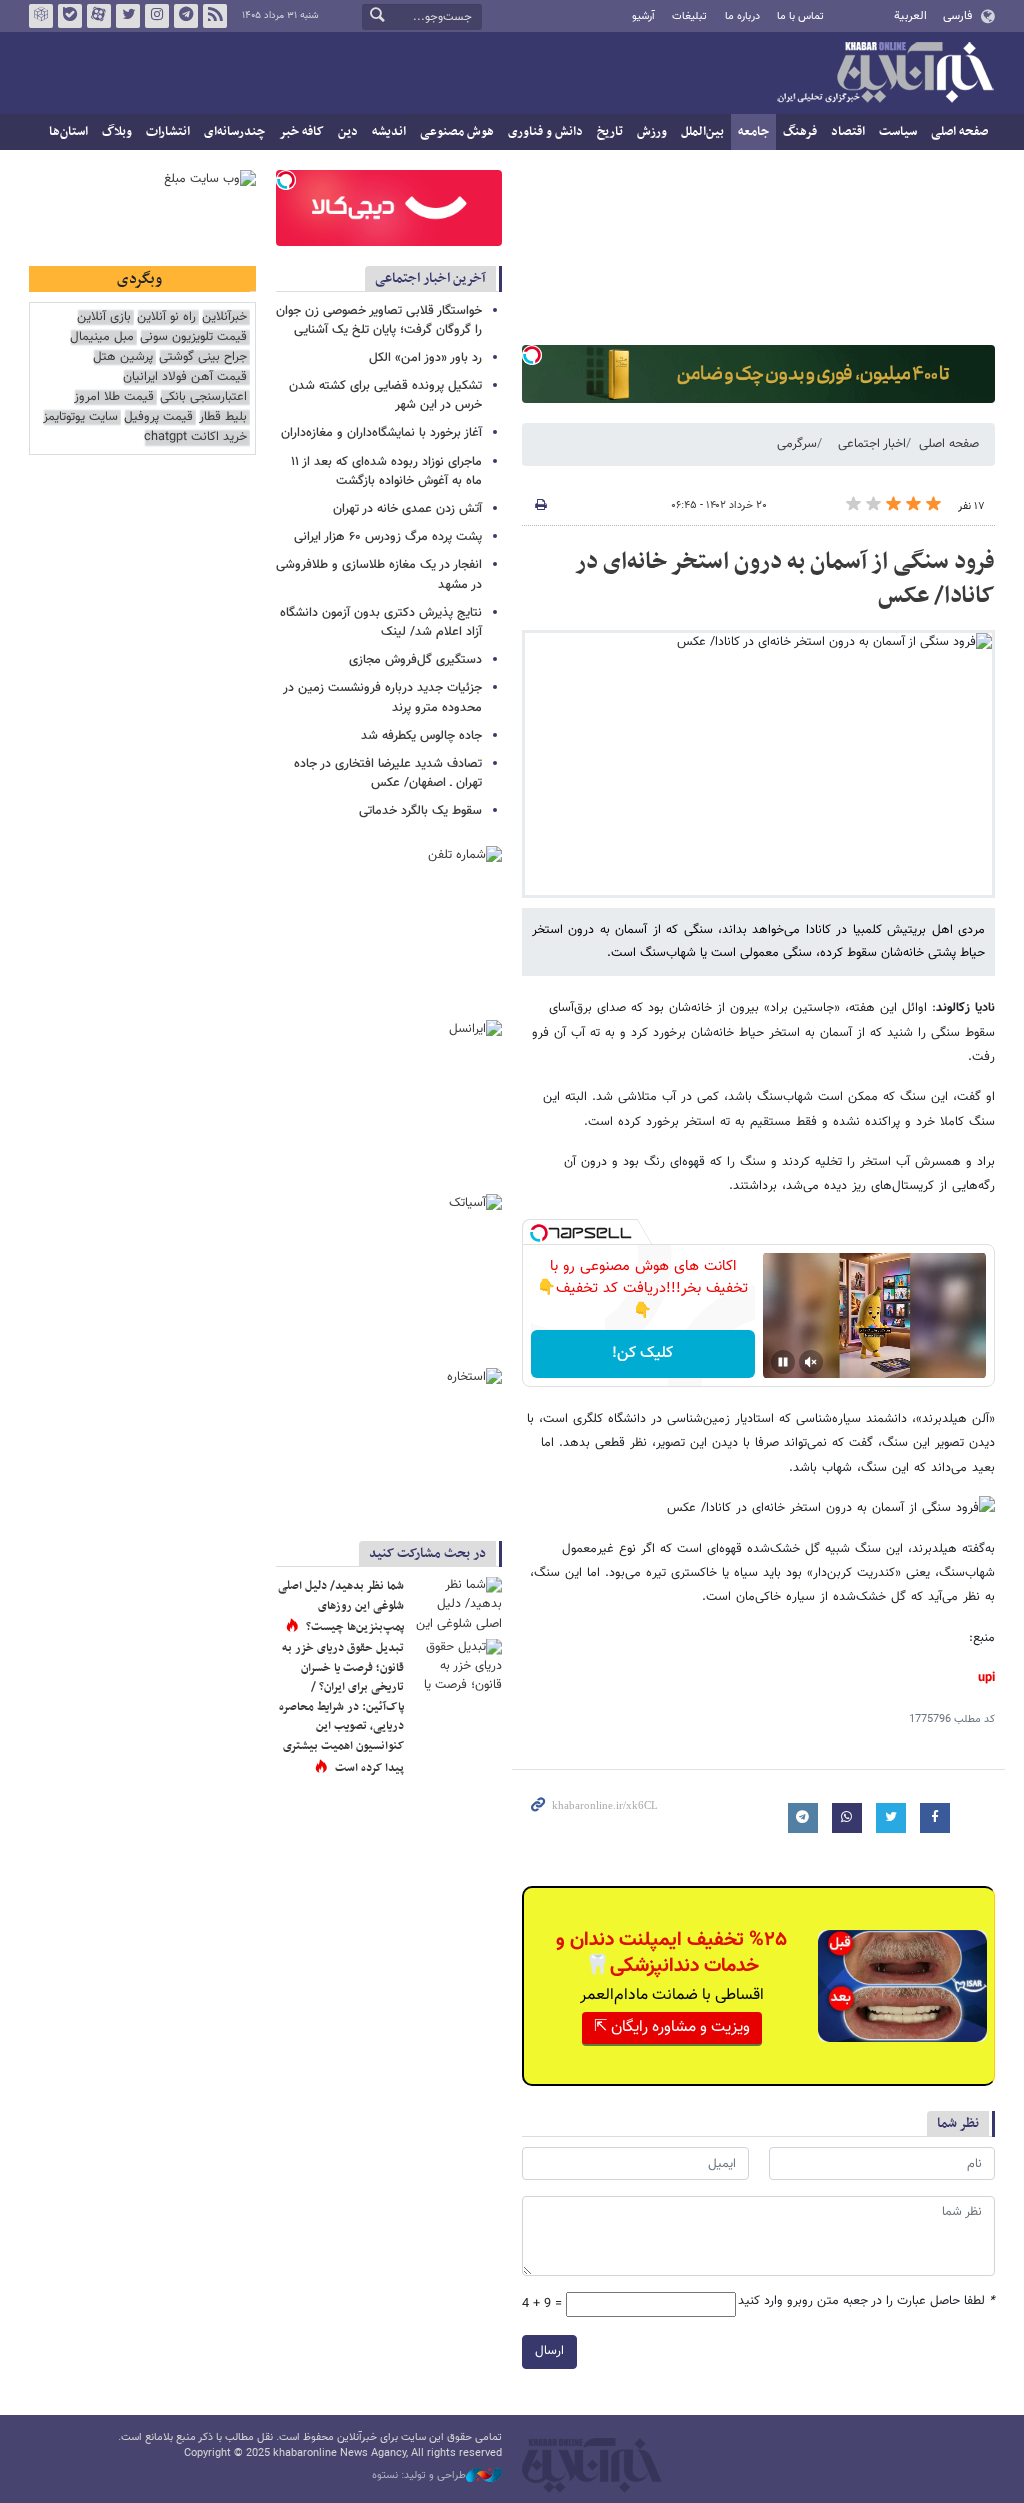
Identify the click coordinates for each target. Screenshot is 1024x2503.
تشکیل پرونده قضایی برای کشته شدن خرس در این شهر (385, 395)
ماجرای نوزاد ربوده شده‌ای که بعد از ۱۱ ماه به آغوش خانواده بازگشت (386, 471)
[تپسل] (532, 355)
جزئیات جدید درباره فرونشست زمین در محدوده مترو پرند (382, 697)
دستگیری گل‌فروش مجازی (415, 660)
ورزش (652, 132)
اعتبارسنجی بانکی (203, 397)
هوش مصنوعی (457, 132)
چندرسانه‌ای (234, 132)
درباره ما (742, 16)
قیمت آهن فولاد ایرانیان (185, 377)
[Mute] (811, 1362)
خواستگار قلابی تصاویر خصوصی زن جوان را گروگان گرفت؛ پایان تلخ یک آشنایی (379, 320)
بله (70, 16)
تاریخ (610, 132)
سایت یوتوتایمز (80, 417)
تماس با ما (800, 16)
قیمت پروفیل (158, 417)
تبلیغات (689, 16)
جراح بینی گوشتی (203, 357)
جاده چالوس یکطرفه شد (421, 736)
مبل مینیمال (102, 337)
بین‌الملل (702, 132)
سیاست (898, 132)
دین (348, 132)
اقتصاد (848, 132)
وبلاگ (117, 132)
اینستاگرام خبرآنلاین (157, 16)
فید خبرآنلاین (215, 16)
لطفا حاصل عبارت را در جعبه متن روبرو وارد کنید (866, 2301)
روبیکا (41, 16)
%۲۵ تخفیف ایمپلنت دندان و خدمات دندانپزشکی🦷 (671, 1953)
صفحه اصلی (959, 132)
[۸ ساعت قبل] (457, 1607)
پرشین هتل (123, 357)
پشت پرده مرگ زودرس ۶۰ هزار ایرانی (388, 537)
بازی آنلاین (104, 317)
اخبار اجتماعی (872, 444)
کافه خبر (301, 132)
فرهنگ (800, 132)
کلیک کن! (642, 1353)
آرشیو (643, 16)
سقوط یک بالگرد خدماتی (420, 811)
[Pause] (783, 1362)
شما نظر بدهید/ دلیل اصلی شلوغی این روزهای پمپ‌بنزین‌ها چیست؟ (341, 1606)
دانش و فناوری (545, 132)
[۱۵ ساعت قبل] (457, 1669)
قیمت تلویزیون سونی (193, 337)
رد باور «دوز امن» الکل (425, 358)
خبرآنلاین (885, 74)
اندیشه (389, 132)
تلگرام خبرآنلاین (186, 16)
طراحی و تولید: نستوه (419, 2476)
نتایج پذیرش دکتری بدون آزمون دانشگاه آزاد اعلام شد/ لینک (381, 622)
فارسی (957, 16)
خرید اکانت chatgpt (195, 437)
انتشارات (168, 132)
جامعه (753, 132)
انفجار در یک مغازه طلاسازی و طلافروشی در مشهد (379, 574)
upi (986, 1678)
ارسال (549, 2351)
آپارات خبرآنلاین (99, 16)
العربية (910, 16)
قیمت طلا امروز (114, 397)
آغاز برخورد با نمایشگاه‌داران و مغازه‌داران (381, 433)
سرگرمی (797, 444)
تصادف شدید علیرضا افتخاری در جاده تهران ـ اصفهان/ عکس (388, 773)
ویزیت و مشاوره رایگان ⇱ (672, 2027)
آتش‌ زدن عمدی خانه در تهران (407, 509)
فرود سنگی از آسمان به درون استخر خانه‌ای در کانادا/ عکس (785, 579)
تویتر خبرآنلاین (128, 16)
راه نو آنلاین (166, 317)
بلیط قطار (223, 417)
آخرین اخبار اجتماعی (430, 278)
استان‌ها (68, 132)
